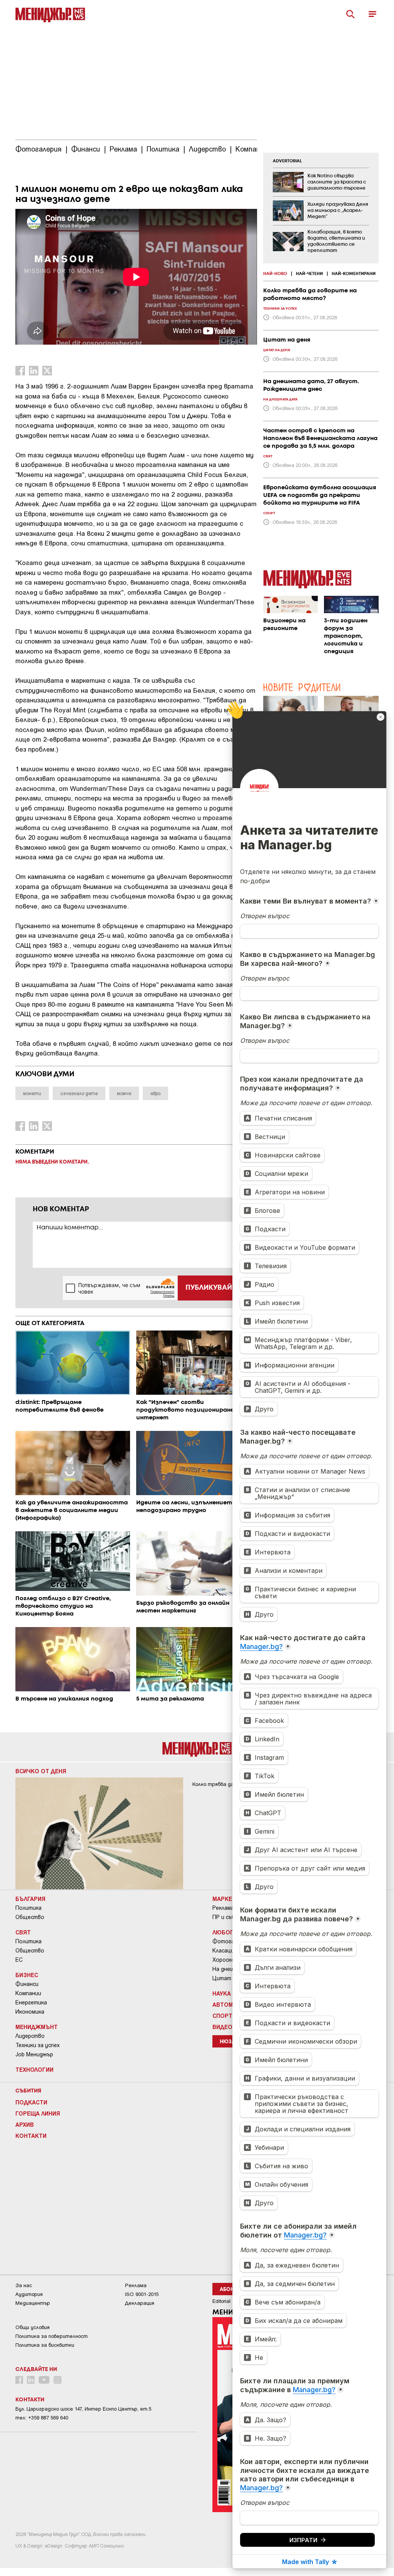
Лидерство (30, 2036)
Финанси (27, 1984)
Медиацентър (33, 2303)
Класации (225, 1951)
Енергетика (31, 2002)
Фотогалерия (231, 1941)
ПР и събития (230, 1917)
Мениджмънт (37, 2027)
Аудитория (29, 2294)
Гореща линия (38, 2113)
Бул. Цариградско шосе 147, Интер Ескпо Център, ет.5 (83, 2409)
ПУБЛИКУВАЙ (209, 1288)
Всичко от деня (41, 1771)
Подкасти (31, 2102)
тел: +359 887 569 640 (42, 2418)
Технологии (34, 2069)
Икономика (30, 2012)
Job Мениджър (34, 2054)
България (30, 1899)
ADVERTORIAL (287, 161)
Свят (23, 1932)
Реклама (223, 1908)
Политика (28, 1908)
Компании (28, 1993)
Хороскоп (225, 1960)
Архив (25, 2124)
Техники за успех (38, 2045)
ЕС (19, 1960)
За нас (24, 2285)
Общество (30, 1917)
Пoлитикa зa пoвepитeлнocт (52, 2336)
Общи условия (33, 2327)
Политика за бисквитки (45, 2345)
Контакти (31, 2136)
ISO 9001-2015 (142, 2294)
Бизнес (27, 1975)
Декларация (140, 2303)
